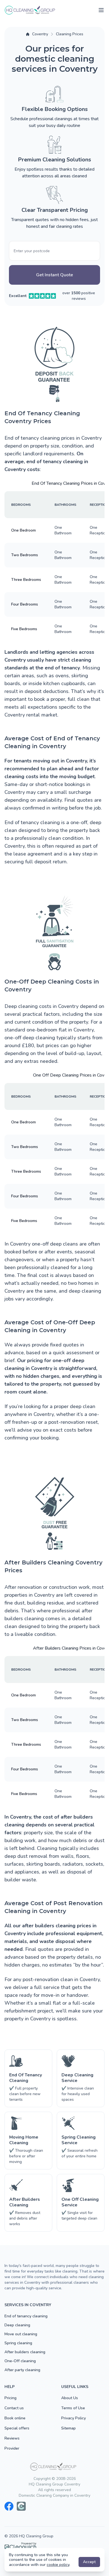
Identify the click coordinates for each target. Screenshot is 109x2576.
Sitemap (68, 2428)
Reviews (12, 2438)
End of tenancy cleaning (26, 2316)
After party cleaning (22, 2370)
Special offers (17, 2428)
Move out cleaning (21, 2334)
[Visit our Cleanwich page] (21, 2506)
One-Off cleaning (20, 2361)
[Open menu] (101, 10)
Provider (12, 2448)
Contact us (14, 2408)
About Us (70, 2398)
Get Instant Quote (54, 275)
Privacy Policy (74, 2418)
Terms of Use (73, 2408)
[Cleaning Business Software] (54, 2546)
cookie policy (58, 2565)
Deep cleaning (17, 2325)
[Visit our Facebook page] (9, 2506)
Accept (89, 2562)
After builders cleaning (25, 2352)
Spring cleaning (18, 2343)
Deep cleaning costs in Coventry (42, 1006)
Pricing (10, 2398)
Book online (15, 2418)
